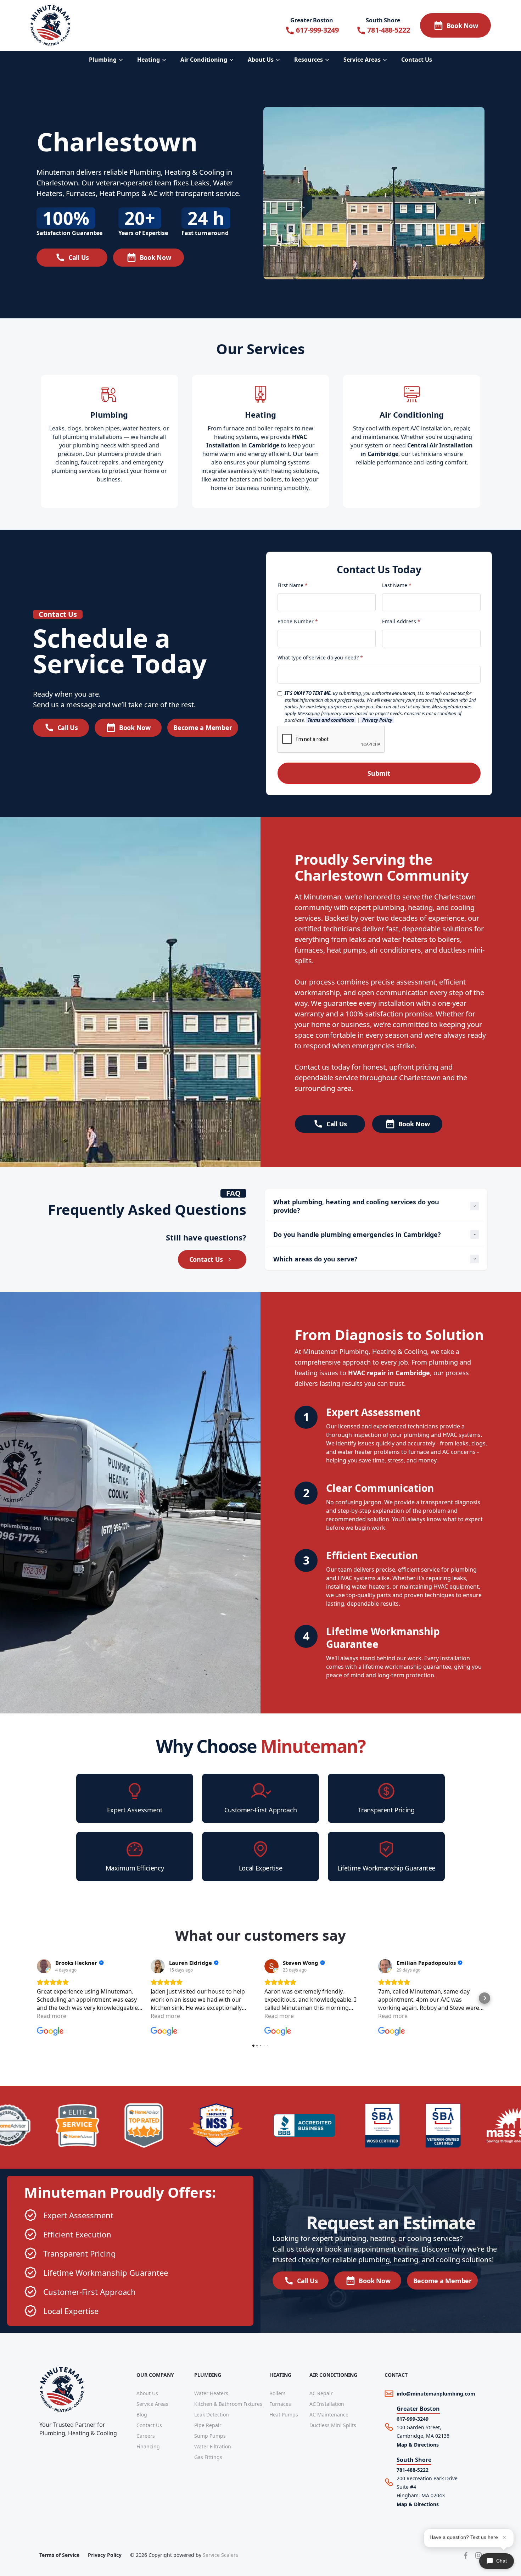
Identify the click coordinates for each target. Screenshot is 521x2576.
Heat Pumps (284, 2415)
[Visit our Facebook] (466, 2555)
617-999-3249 (413, 2419)
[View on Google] (44, 1966)
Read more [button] (52, 2016)
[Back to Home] (50, 25)
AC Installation (327, 2404)
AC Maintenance (329, 2415)
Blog (142, 2415)
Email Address (401, 621)
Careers (146, 2436)
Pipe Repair (208, 2425)
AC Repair (321, 2393)
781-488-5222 (413, 2470)
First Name (293, 585)
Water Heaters (211, 2393)
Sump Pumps (210, 2436)
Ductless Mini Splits (333, 2425)
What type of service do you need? (320, 657)
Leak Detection (212, 2415)
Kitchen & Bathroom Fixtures (228, 2404)
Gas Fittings (208, 2457)
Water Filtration (213, 2446)
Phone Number (298, 621)
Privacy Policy (105, 2555)
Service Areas (152, 2404)
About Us (147, 2393)
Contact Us (149, 2425)
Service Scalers (220, 2555)
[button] (107, 60)
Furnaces (280, 2404)
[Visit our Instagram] (478, 2555)
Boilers (278, 2393)
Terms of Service (59, 2555)
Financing (148, 2446)
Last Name (397, 585)
